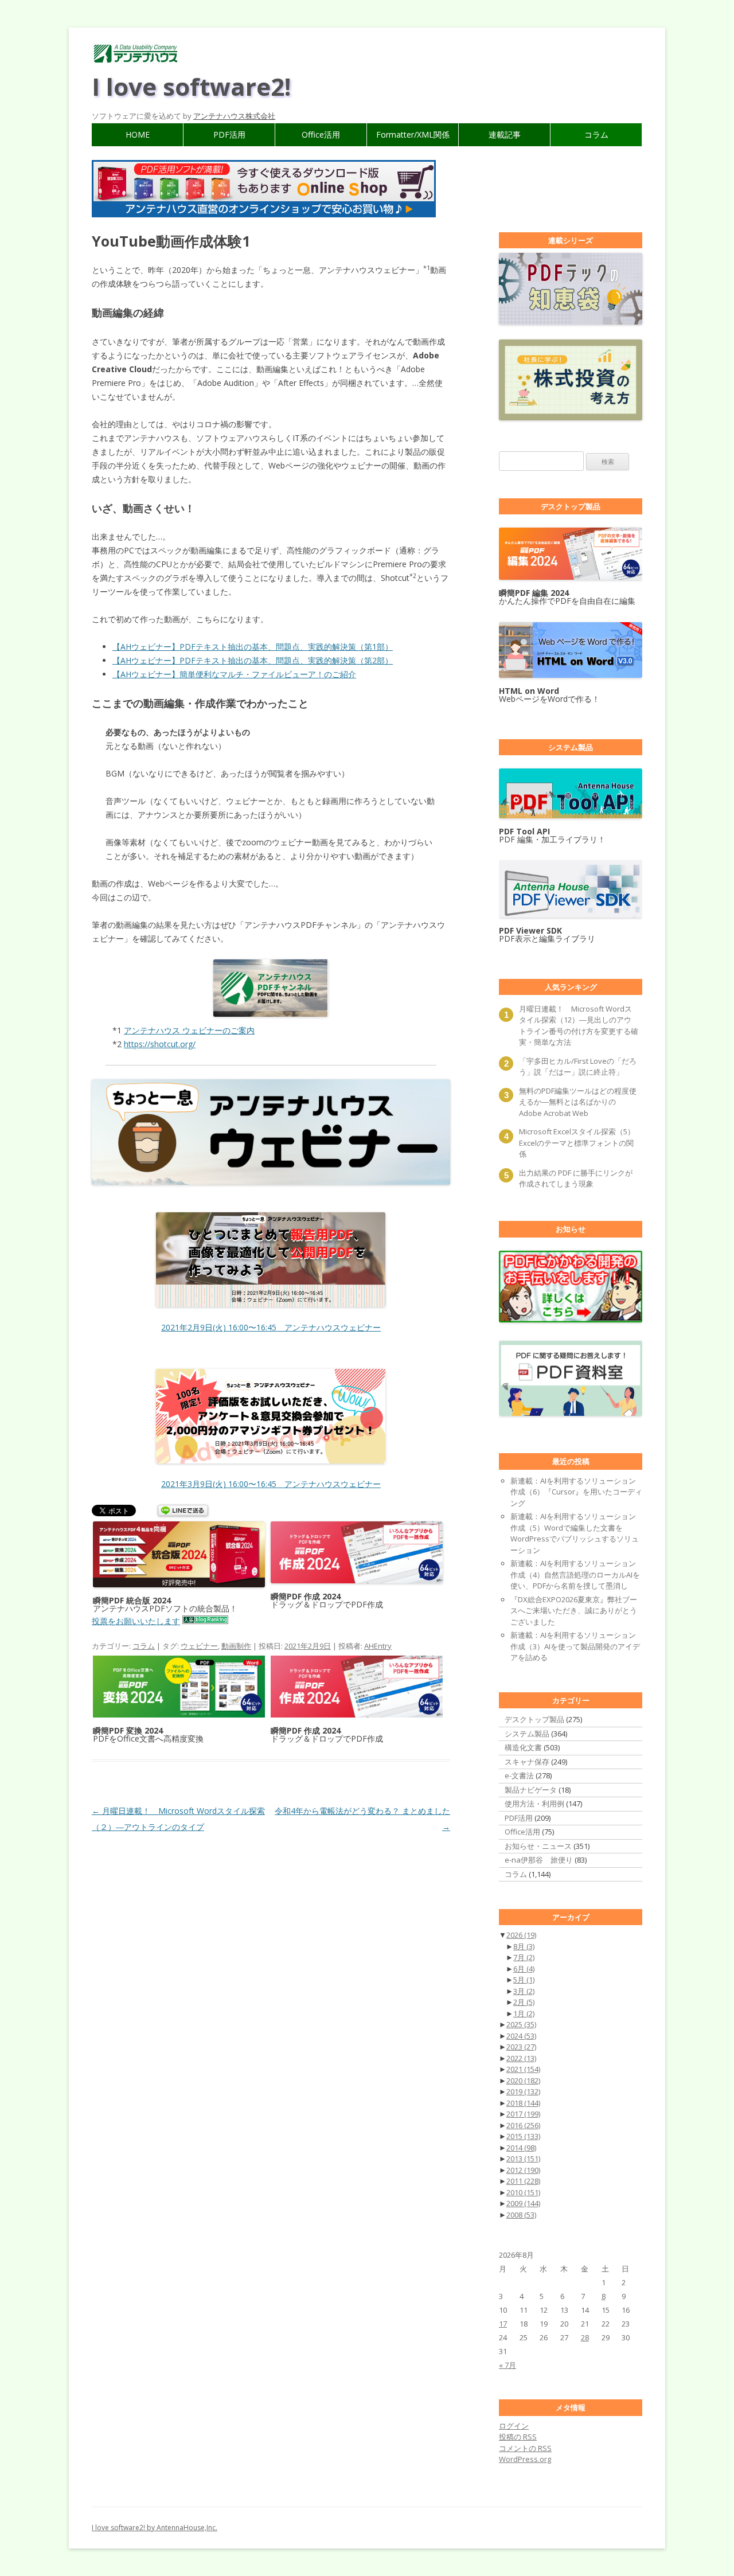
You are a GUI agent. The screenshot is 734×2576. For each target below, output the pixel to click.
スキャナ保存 (527, 1762)
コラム (596, 134)
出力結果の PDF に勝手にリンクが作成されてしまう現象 (576, 1178)
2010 (523, 2192)
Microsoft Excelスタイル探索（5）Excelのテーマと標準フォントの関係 (577, 1143)
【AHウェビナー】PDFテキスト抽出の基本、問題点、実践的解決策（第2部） (253, 660)
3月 (524, 1991)
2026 (521, 1935)
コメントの (525, 2448)
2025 (521, 2024)
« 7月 (507, 2365)
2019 (523, 2091)
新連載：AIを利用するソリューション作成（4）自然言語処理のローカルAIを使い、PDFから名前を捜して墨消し (575, 1574)
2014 (521, 2148)
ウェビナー (199, 1646)
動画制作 (236, 1646)
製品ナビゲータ (531, 1790)
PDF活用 (229, 134)
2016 (523, 2125)
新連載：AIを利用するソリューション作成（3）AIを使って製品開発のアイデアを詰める (575, 1646)
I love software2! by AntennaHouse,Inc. (155, 2528)
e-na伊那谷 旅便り (539, 1860)
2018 (523, 2103)
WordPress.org (525, 2459)
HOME (138, 134)
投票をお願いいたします (136, 1621)
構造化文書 (523, 1747)
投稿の (518, 2437)
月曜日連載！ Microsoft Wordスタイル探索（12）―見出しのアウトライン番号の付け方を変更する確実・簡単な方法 (579, 1026)
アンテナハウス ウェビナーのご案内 (189, 1030)
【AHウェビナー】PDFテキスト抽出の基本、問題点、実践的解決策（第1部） (253, 647)
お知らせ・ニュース (538, 1846)
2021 (523, 2069)
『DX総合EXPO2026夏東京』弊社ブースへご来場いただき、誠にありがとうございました (574, 1611)
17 (503, 2324)
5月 (524, 1980)
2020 (523, 2081)
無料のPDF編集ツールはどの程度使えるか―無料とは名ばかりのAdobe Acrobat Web (578, 1102)
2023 (521, 2047)
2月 (524, 2002)
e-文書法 (519, 1775)
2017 (523, 2114)
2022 (521, 2058)
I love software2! (191, 86)
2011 (523, 2181)
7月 (524, 1957)
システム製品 (527, 1734)
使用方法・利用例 (534, 1804)
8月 (524, 1946)
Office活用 (321, 134)
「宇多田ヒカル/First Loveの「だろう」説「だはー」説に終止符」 (578, 1067)
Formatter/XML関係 (413, 134)
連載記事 (505, 134)
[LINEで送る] (183, 1511)
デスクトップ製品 (534, 1719)
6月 (524, 1969)
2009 (523, 2203)
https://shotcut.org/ (160, 1044)
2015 (523, 2136)
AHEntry (378, 1646)
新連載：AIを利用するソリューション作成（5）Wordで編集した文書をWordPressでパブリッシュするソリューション (575, 1533)
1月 (524, 2013)
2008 (521, 2215)
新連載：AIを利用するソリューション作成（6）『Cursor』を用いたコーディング (576, 1492)
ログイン (514, 2426)
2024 (521, 2036)
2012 (523, 2170)
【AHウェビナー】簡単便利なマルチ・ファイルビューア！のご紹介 (234, 674)
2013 (523, 2159)
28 (585, 2337)
